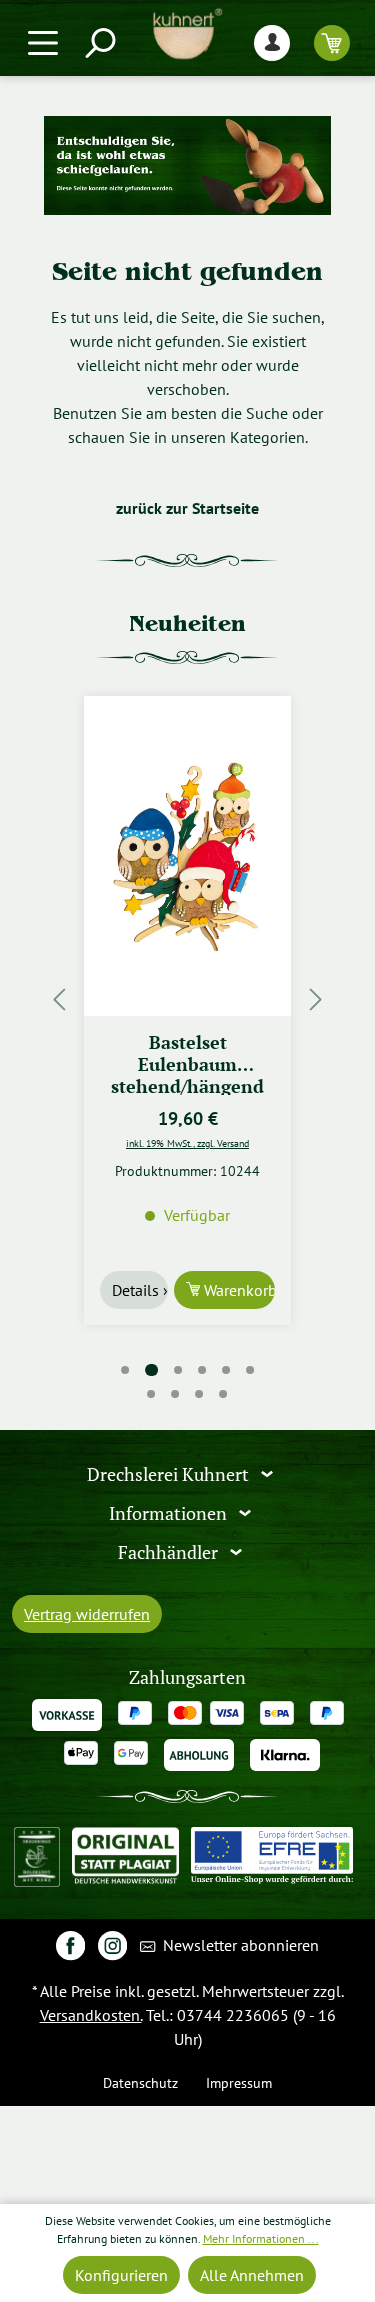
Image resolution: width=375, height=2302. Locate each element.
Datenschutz (140, 2082)
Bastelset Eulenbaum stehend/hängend (187, 1063)
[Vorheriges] (59, 998)
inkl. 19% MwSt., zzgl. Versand (187, 1143)
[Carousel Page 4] (202, 1370)
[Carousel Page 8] (176, 1394)
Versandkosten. (91, 2015)
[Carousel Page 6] (250, 1370)
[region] (187, 998)
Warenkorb (237, 1290)
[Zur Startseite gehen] (187, 34)
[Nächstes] (316, 998)
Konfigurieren (121, 2275)
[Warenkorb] (332, 42)
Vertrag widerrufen (87, 1614)
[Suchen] (99, 42)
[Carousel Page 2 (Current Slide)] (151, 1370)
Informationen (170, 1513)
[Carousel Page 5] (226, 1370)
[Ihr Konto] (272, 42)
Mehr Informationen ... (261, 2238)
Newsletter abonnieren (239, 1945)
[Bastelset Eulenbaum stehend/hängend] (187, 856)
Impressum (239, 2082)
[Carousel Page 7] (152, 1394)
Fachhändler (170, 1552)
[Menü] (43, 42)
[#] (70, 1944)
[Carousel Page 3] (178, 1370)
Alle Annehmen (252, 2275)
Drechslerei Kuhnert (170, 1474)
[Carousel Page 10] (224, 1394)
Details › (140, 1290)
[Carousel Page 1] (125, 1370)
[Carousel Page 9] (200, 1394)
